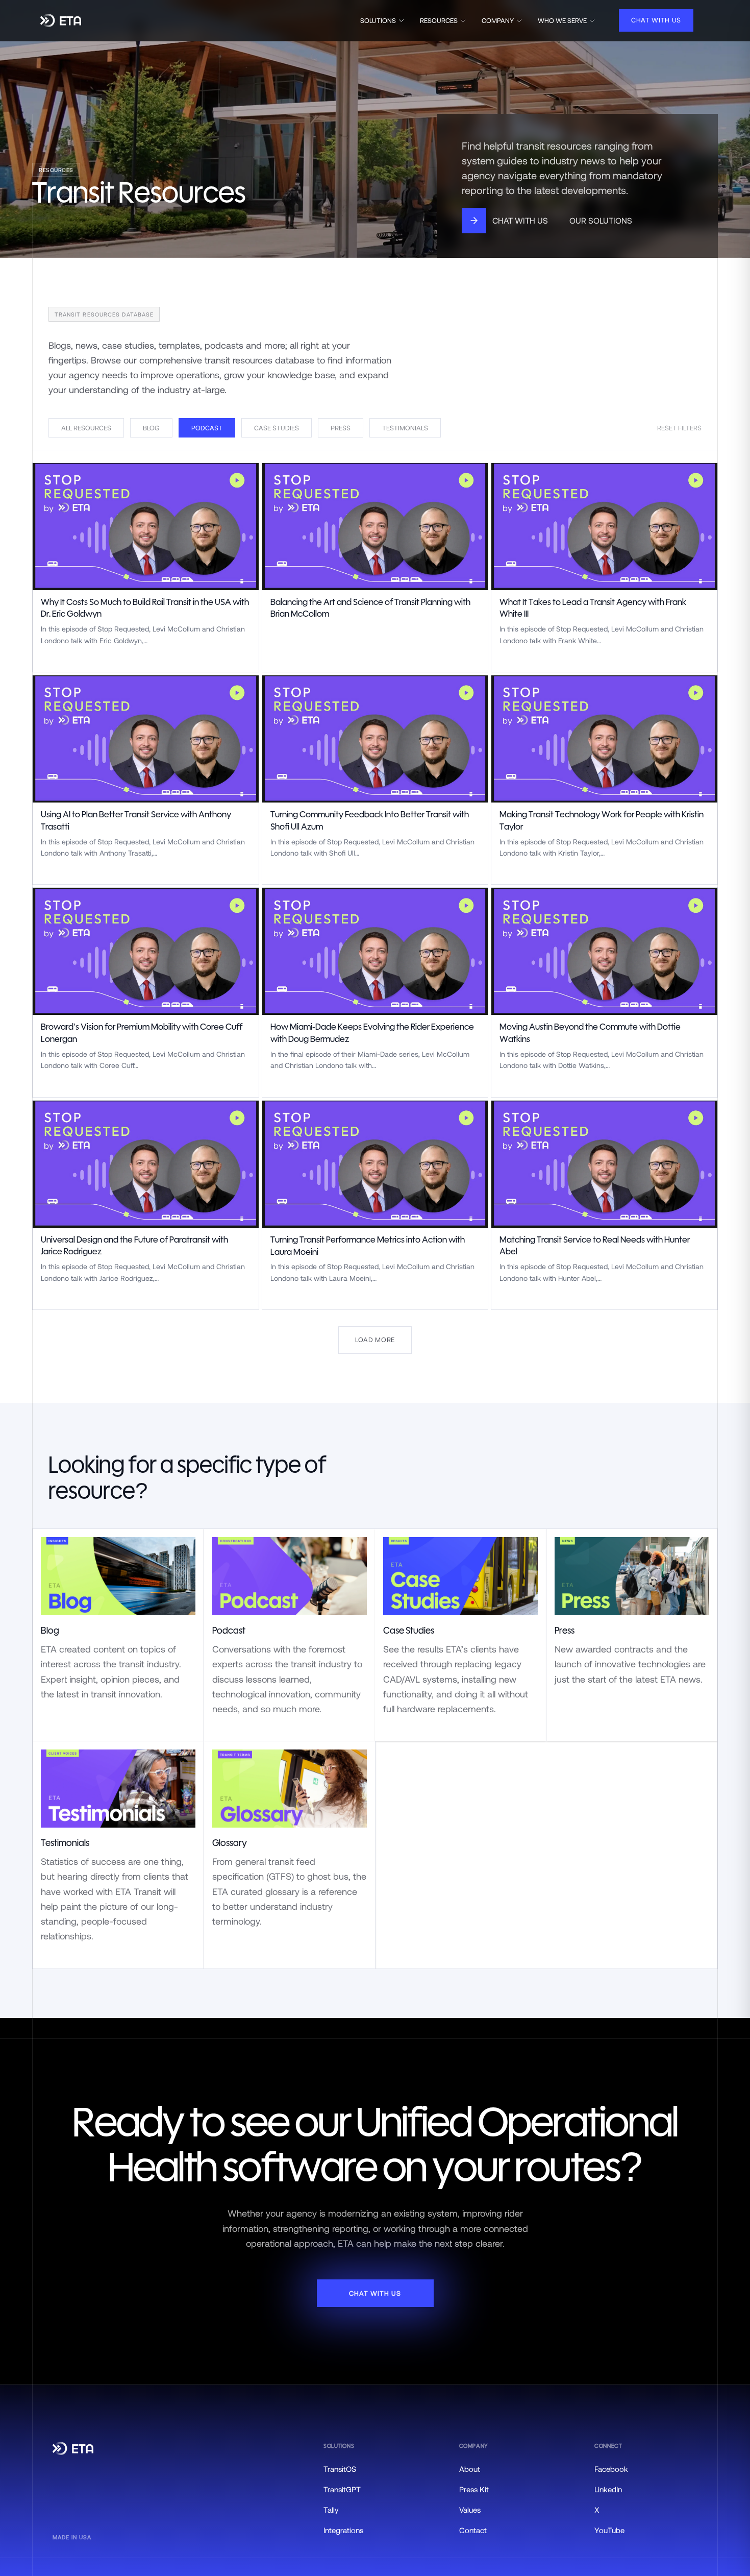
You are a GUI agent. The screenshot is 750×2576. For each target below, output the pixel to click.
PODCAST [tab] (207, 428)
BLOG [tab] (151, 428)
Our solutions (601, 220)
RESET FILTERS (679, 428)
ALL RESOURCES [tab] (86, 428)
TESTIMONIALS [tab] (405, 428)
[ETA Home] (61, 21)
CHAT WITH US (656, 20)
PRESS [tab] (341, 428)
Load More (375, 1340)
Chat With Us (520, 220)
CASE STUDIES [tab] (277, 428)
